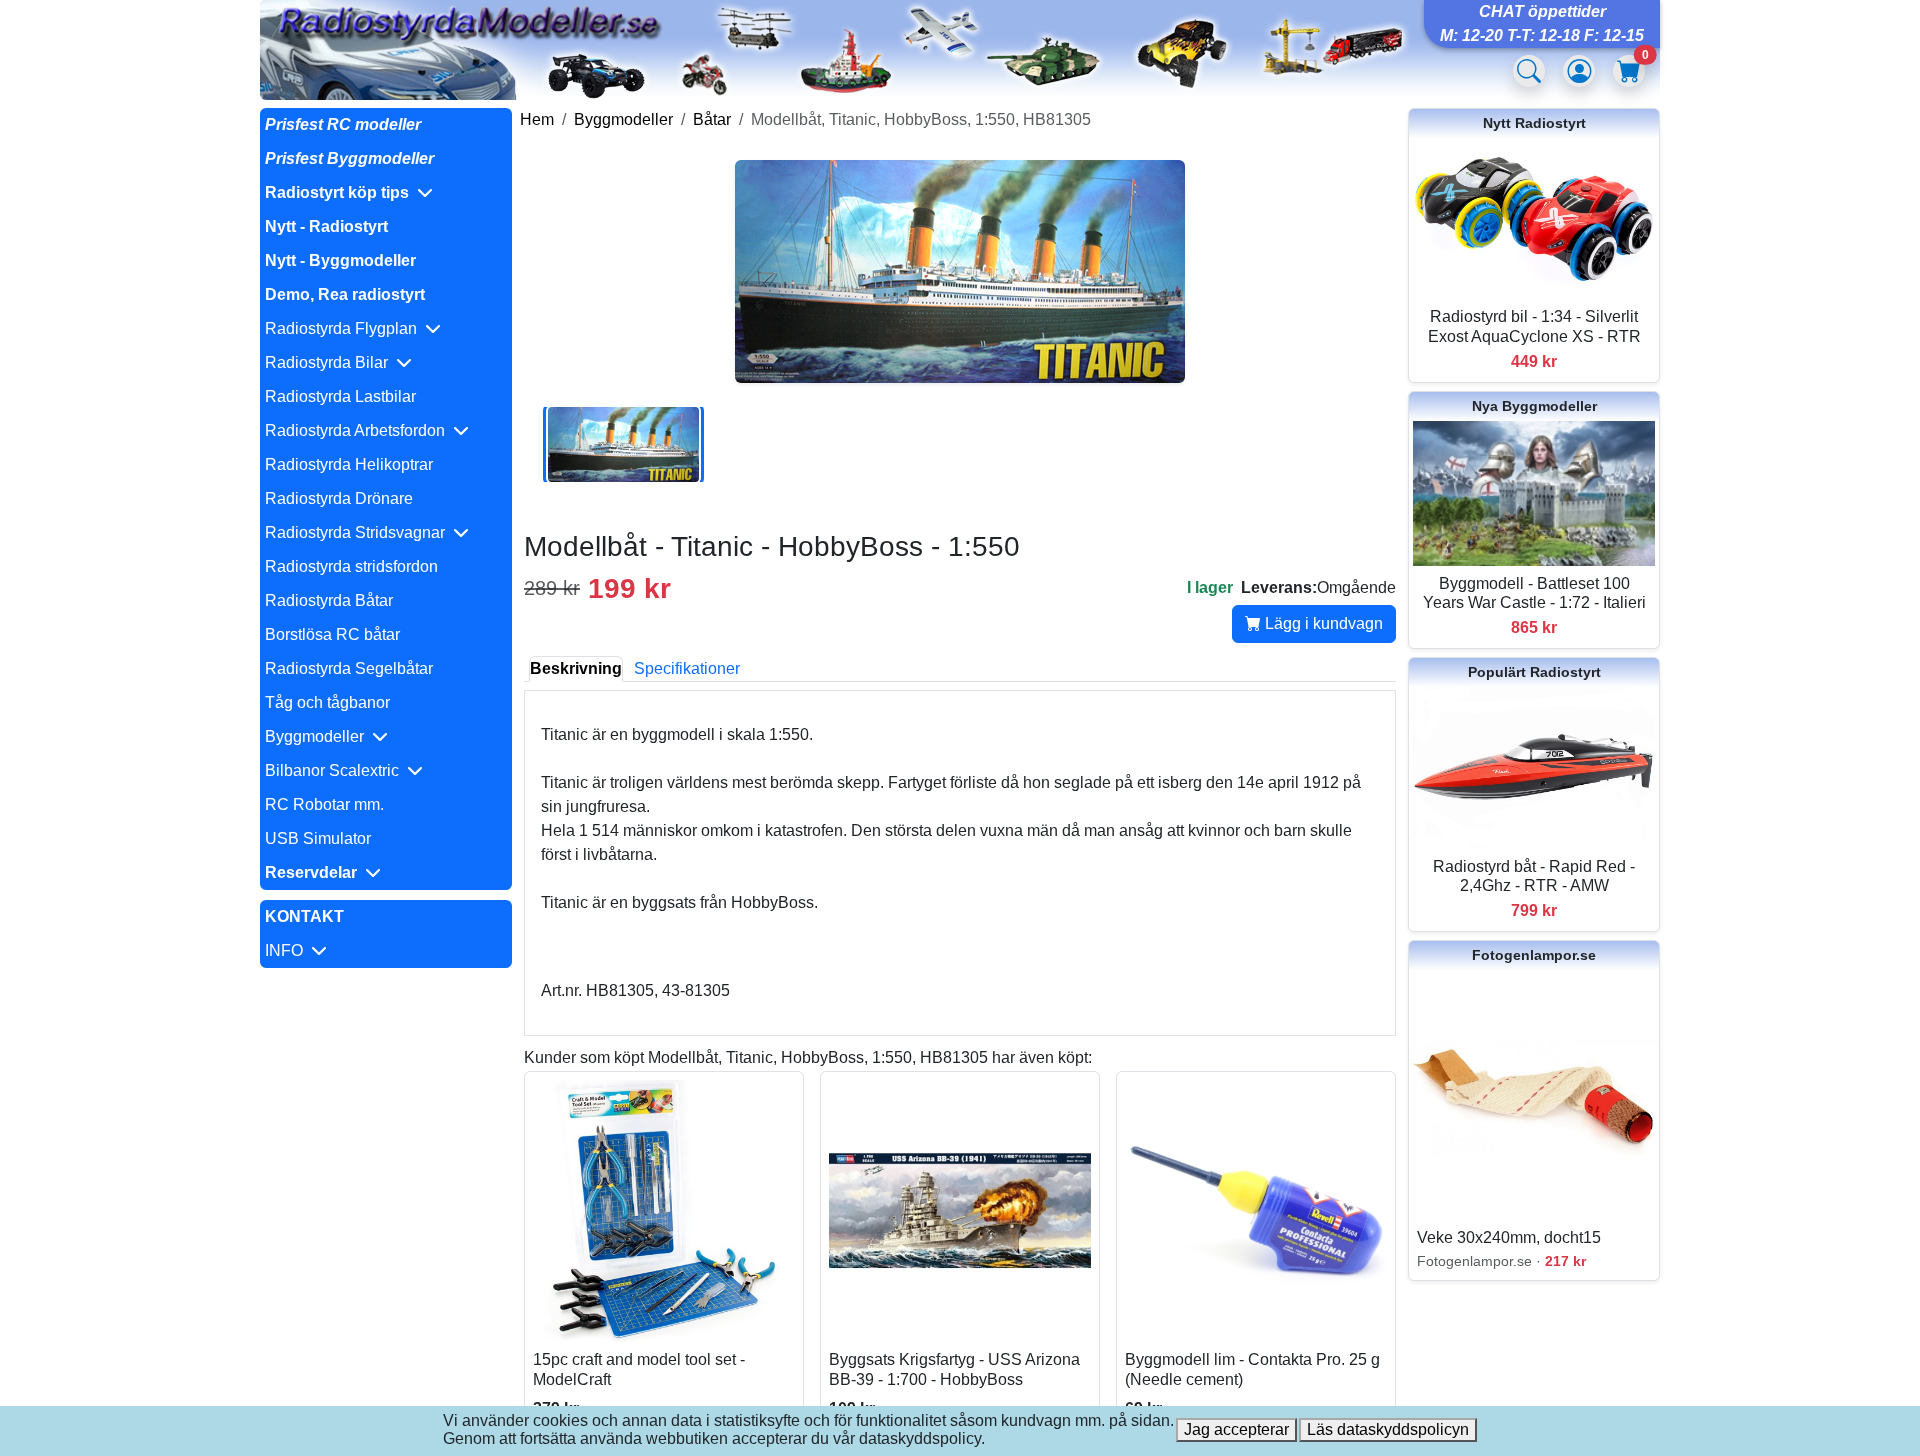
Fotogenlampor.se (1534, 955)
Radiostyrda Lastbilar (340, 396)
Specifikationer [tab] (687, 668)
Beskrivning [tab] (576, 668)
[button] (386, 193)
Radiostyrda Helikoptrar (349, 464)
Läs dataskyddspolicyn (1388, 1429)
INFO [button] (288, 950)
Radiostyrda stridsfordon (351, 566)
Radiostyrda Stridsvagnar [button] (359, 532)
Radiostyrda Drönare (339, 498)
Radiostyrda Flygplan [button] (345, 328)
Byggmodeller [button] (318, 736)
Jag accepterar (1236, 1429)
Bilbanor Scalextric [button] (336, 770)
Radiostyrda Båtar (329, 600)
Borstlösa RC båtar (332, 634)
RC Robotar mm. (324, 804)
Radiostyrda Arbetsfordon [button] (359, 430)
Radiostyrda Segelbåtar (349, 668)
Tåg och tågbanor (327, 702)
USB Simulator (318, 838)
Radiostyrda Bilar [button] (330, 362)
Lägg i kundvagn (1322, 623)
